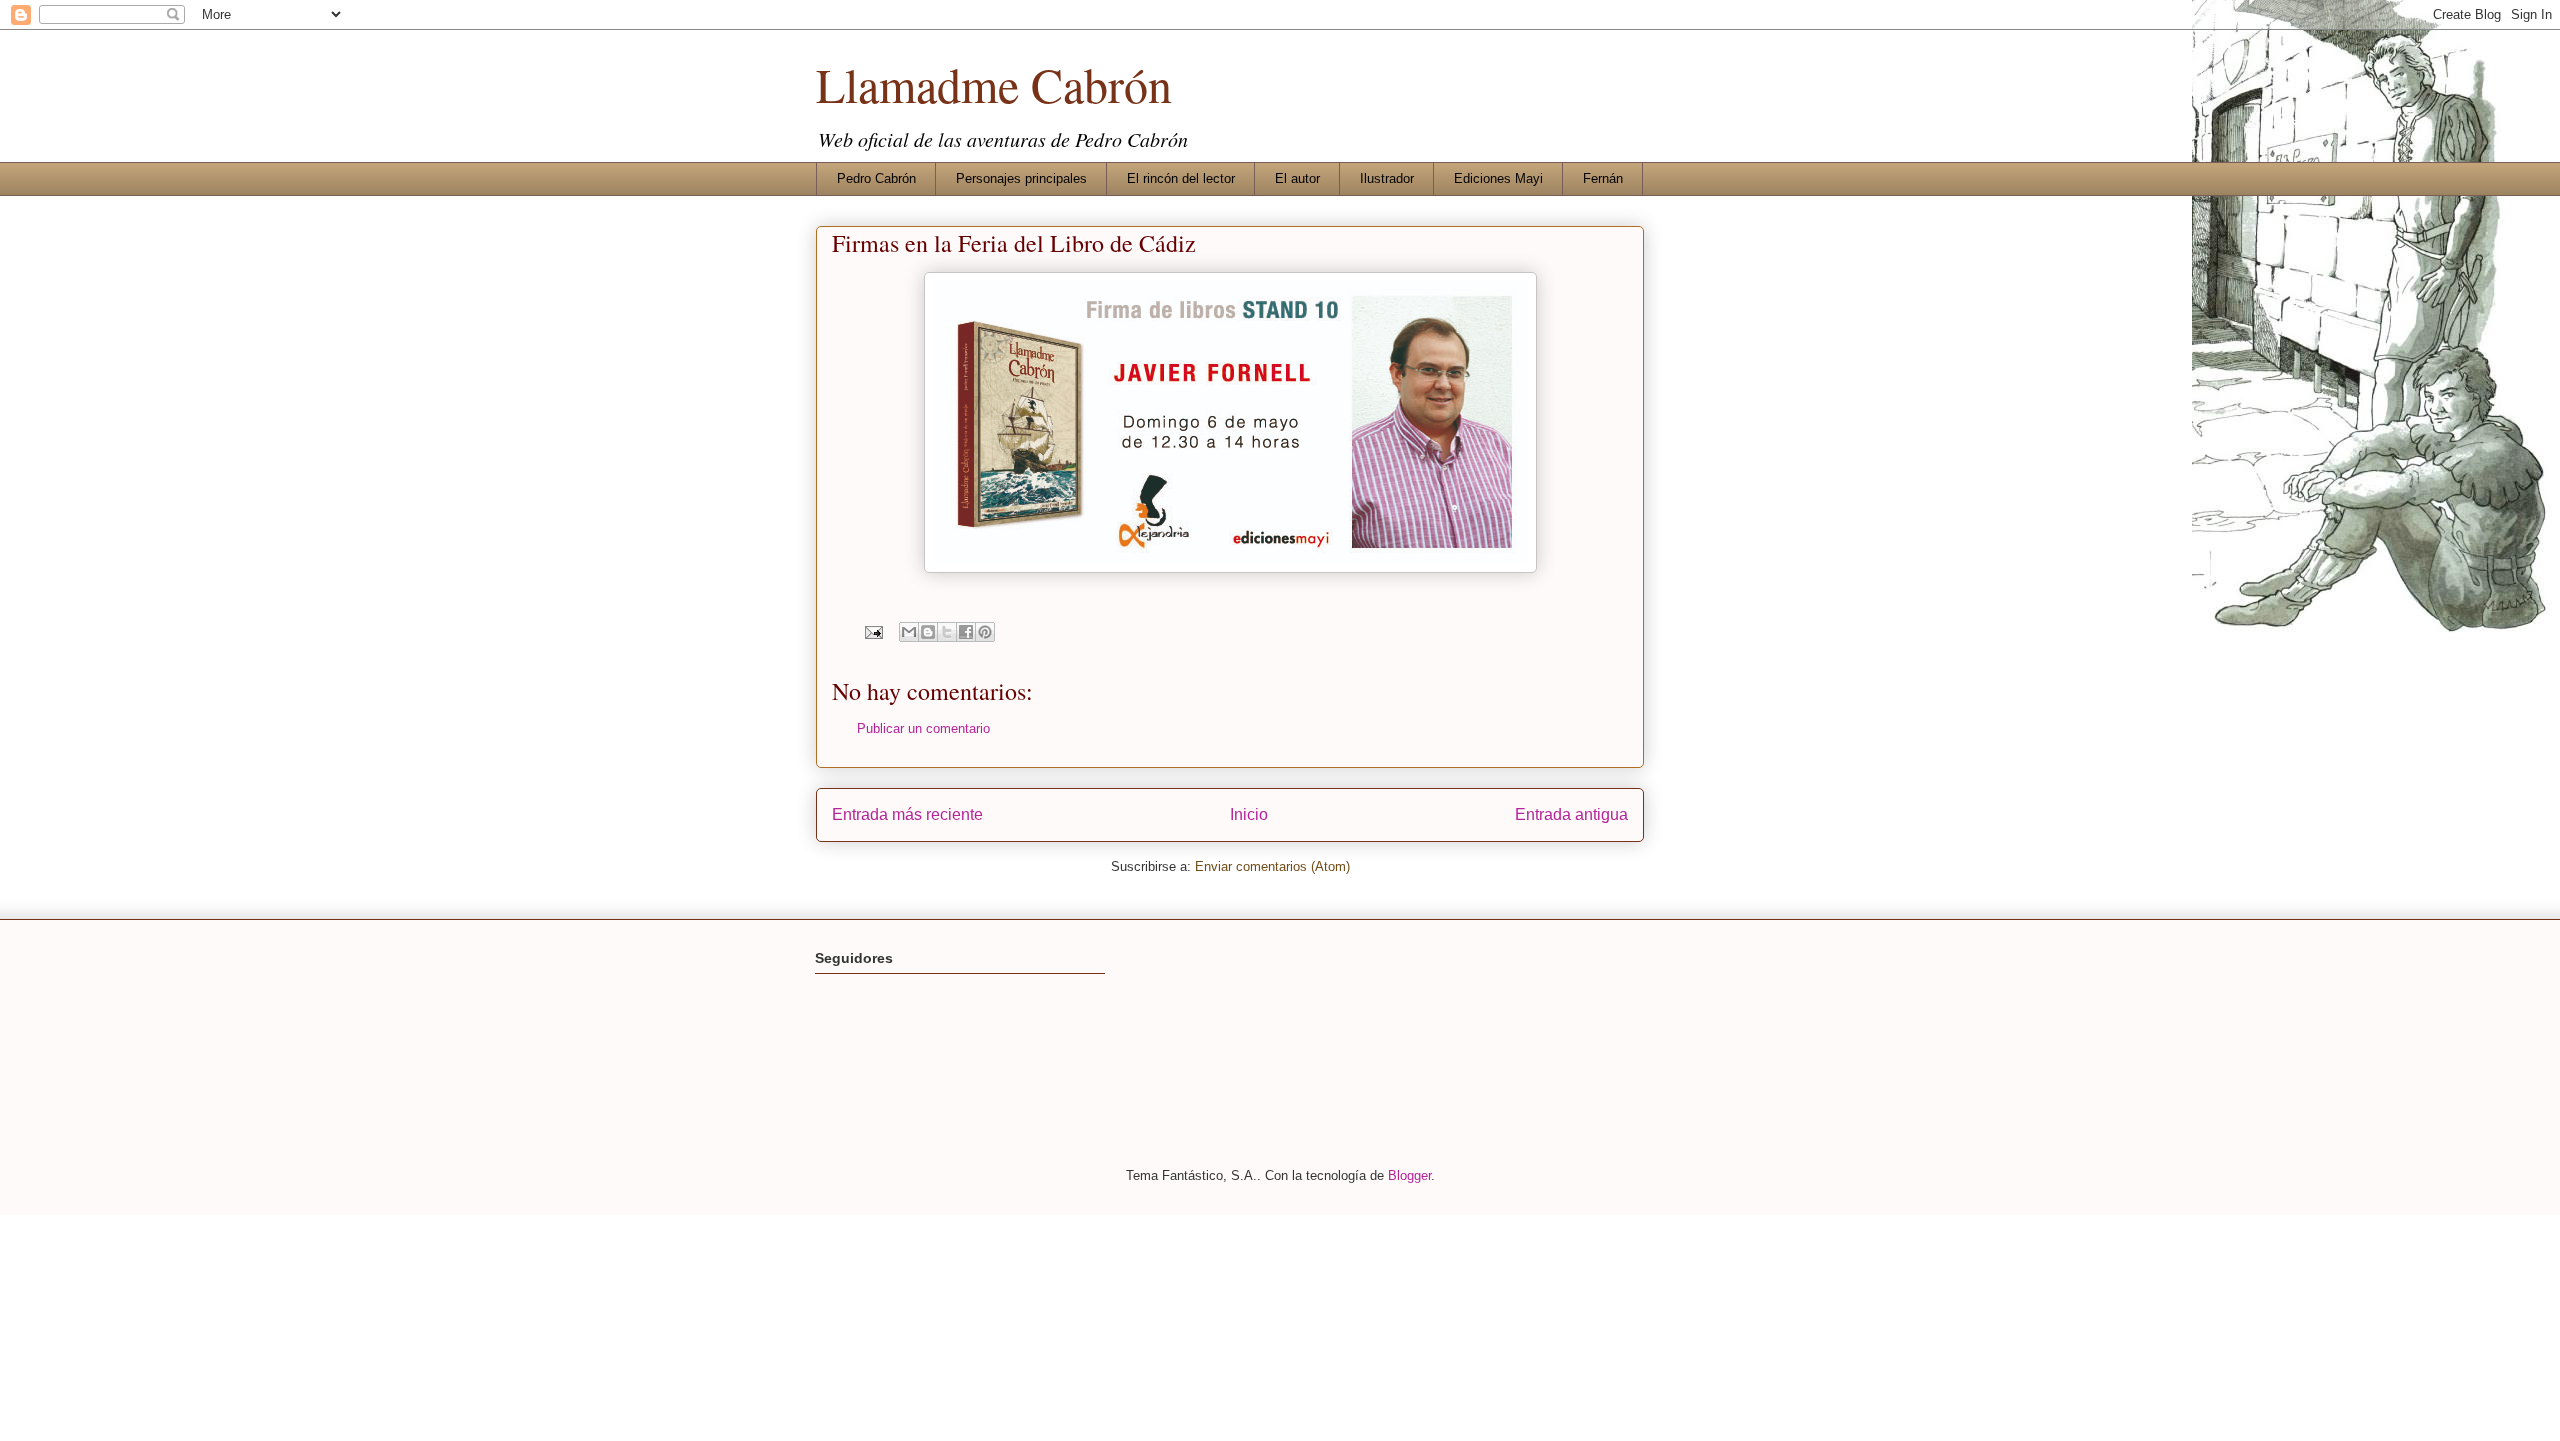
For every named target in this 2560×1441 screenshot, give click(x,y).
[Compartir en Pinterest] (985, 632)
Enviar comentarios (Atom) (1272, 866)
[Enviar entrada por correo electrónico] (872, 631)
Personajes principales (1021, 178)
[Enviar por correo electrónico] (909, 632)
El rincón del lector (1181, 178)
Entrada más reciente (907, 814)
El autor (1297, 178)
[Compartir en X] (947, 632)
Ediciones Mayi (1498, 178)
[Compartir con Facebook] (966, 632)
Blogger (1409, 1175)
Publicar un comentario (923, 728)
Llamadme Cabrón (994, 84)
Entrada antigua (1571, 814)
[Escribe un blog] (928, 632)
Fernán (1603, 178)
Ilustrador (1387, 178)
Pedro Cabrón (876, 178)
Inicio (1249, 814)
